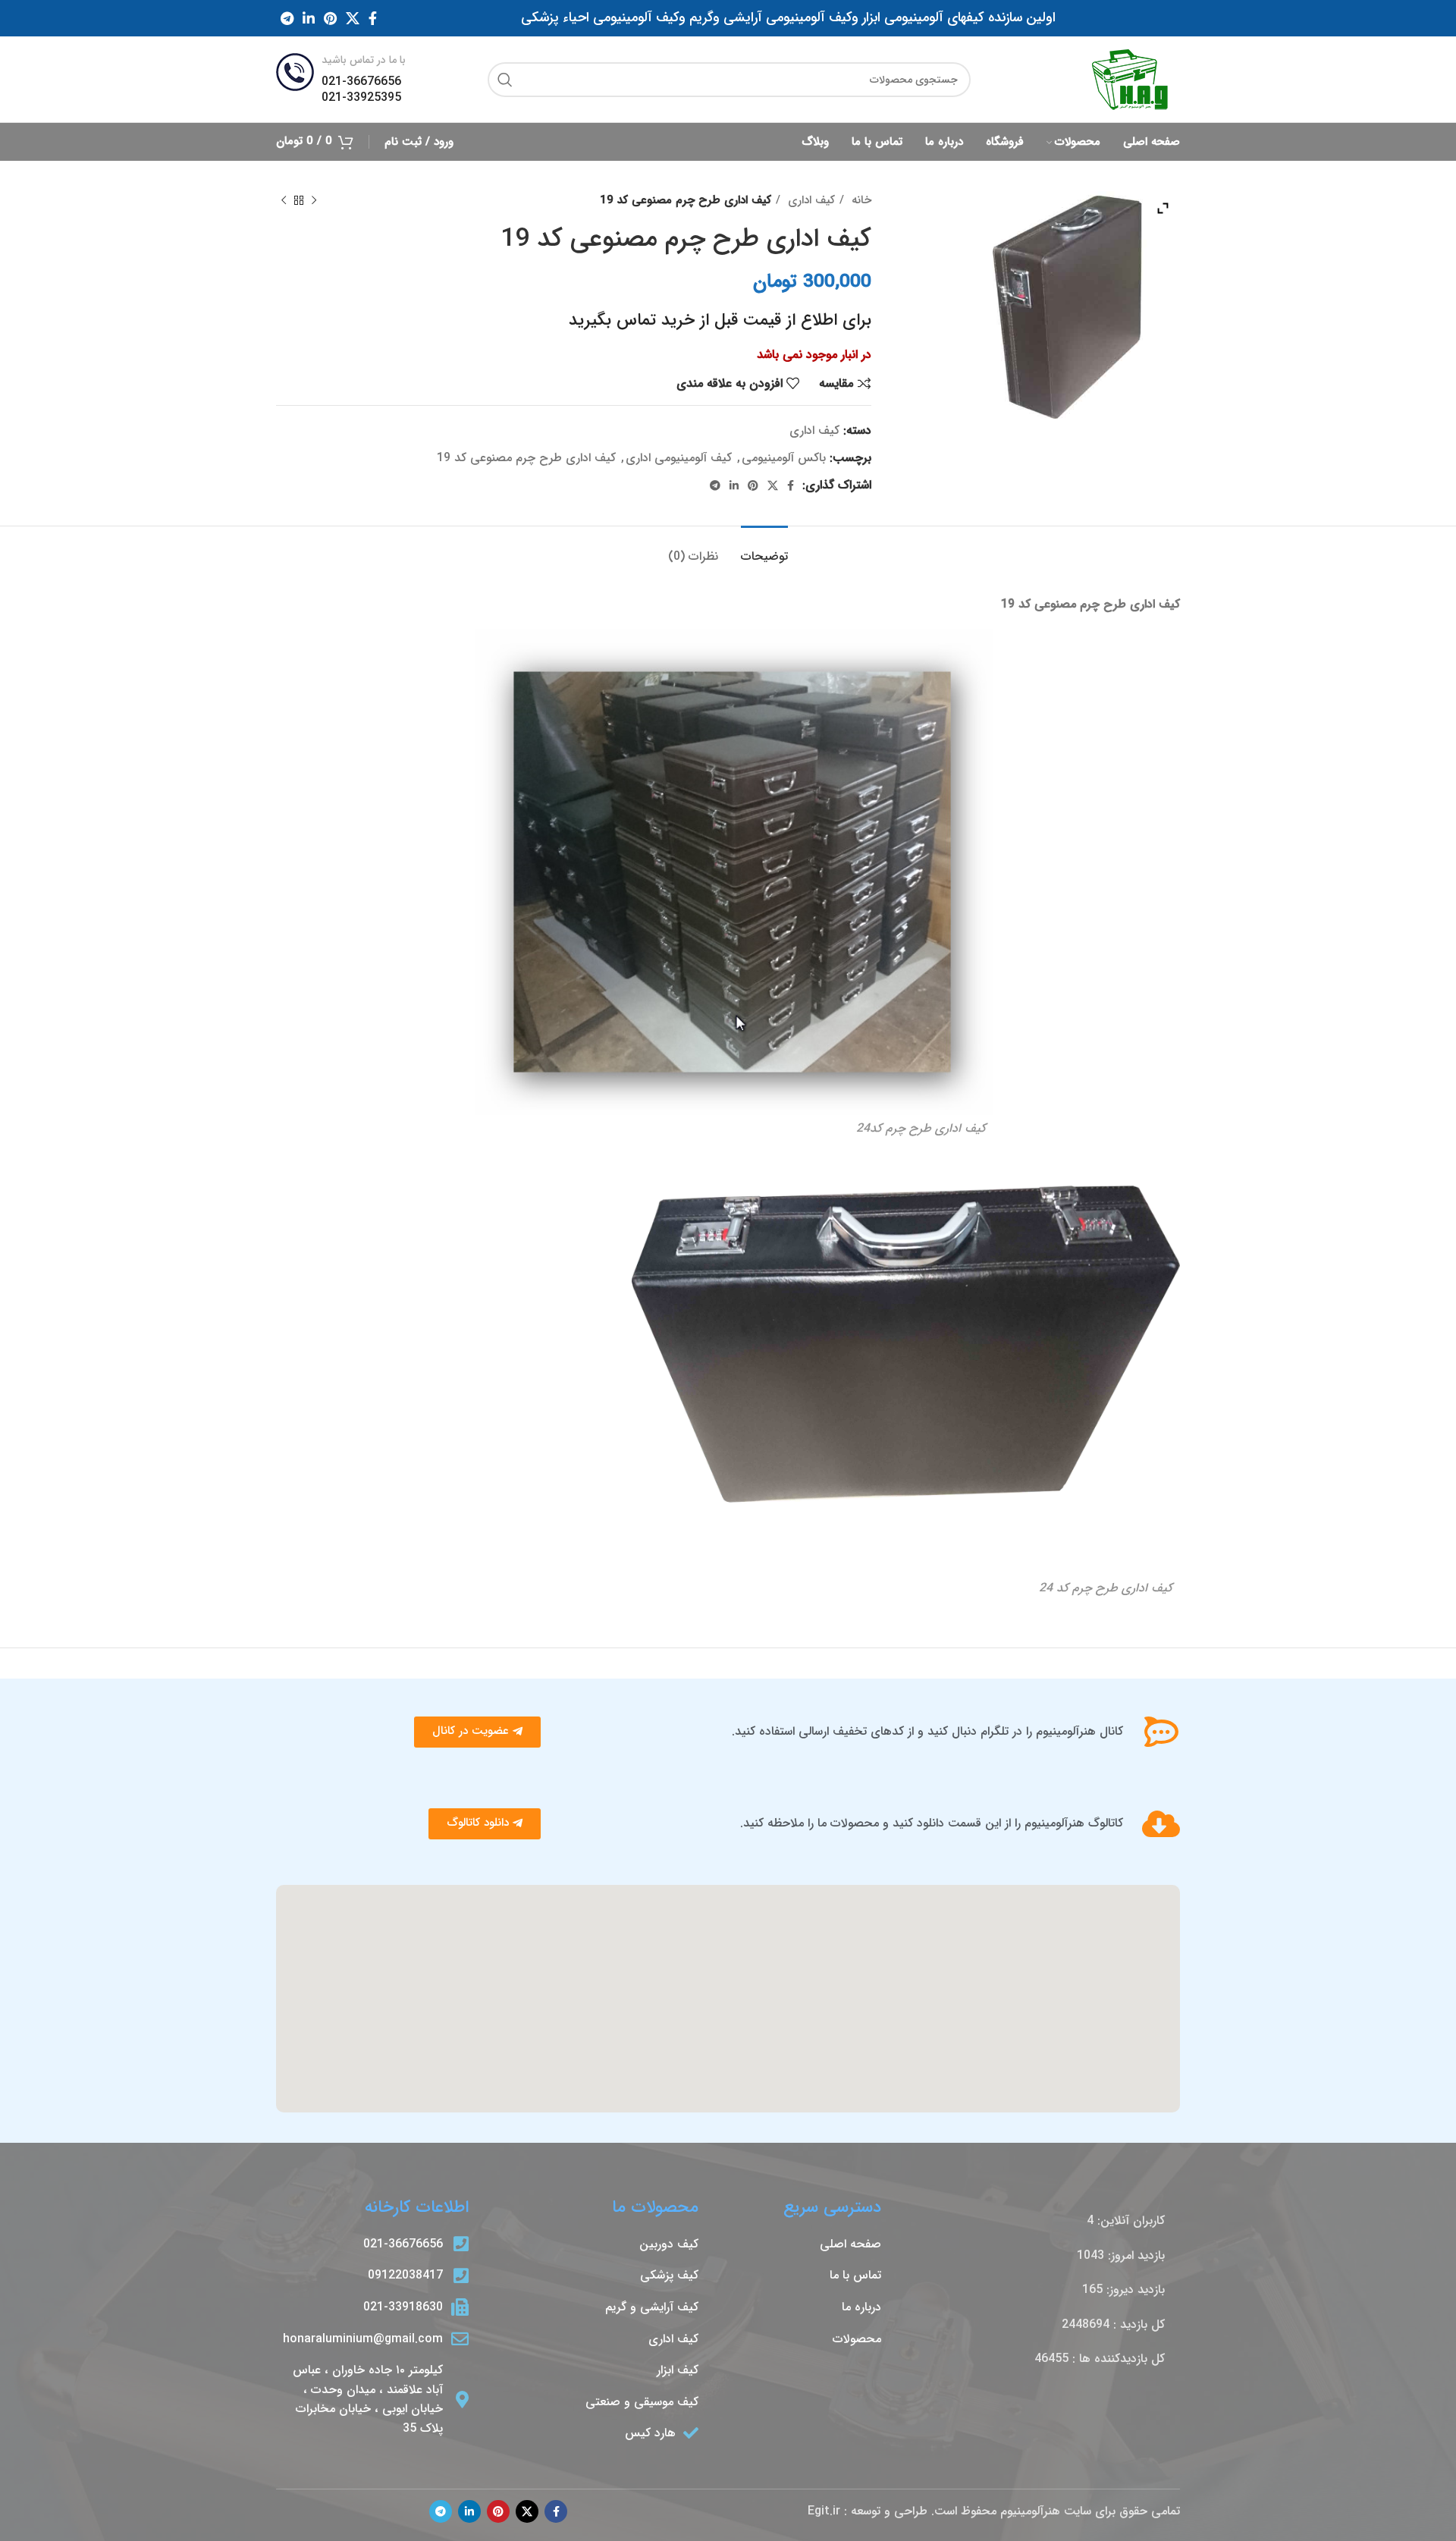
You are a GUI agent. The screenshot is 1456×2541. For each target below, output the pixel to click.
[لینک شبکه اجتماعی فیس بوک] (373, 18)
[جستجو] (505, 80)
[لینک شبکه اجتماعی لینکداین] (309, 18)
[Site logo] (1130, 79)
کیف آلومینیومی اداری (679, 458)
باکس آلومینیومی (784, 458)
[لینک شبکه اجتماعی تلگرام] (287, 18)
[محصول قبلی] (314, 200)
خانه (860, 200)
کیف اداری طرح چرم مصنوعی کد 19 (526, 458)
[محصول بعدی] (284, 200)
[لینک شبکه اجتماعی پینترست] (330, 18)
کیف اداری (810, 200)
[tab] (764, 549)
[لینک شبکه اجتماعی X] (353, 18)
